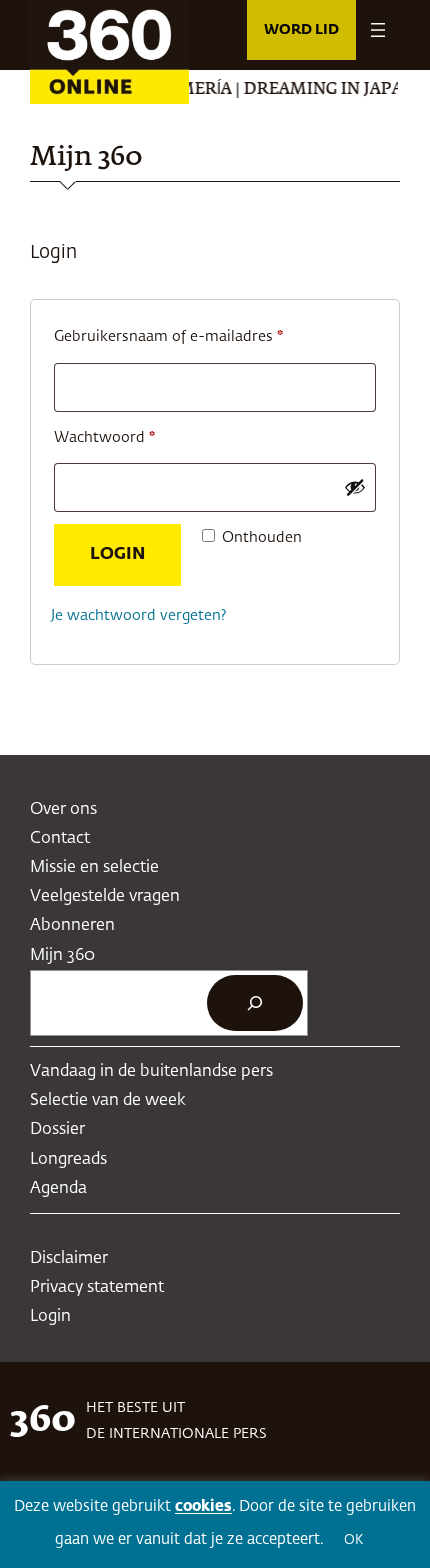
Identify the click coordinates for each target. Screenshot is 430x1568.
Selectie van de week (108, 1100)
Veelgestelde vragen (105, 896)
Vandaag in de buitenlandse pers (151, 1071)
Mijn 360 (62, 955)
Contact (60, 838)
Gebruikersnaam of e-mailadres (192, 336)
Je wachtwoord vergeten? (139, 616)
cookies (203, 1506)
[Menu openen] (378, 30)
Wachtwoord (128, 437)
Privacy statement (97, 1287)
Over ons (63, 809)
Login (117, 554)
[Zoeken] (255, 1003)
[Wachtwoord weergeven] (355, 487)
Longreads (68, 1159)
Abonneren (72, 925)
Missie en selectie (94, 867)
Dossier (57, 1129)
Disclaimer (69, 1258)
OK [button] (353, 1540)
